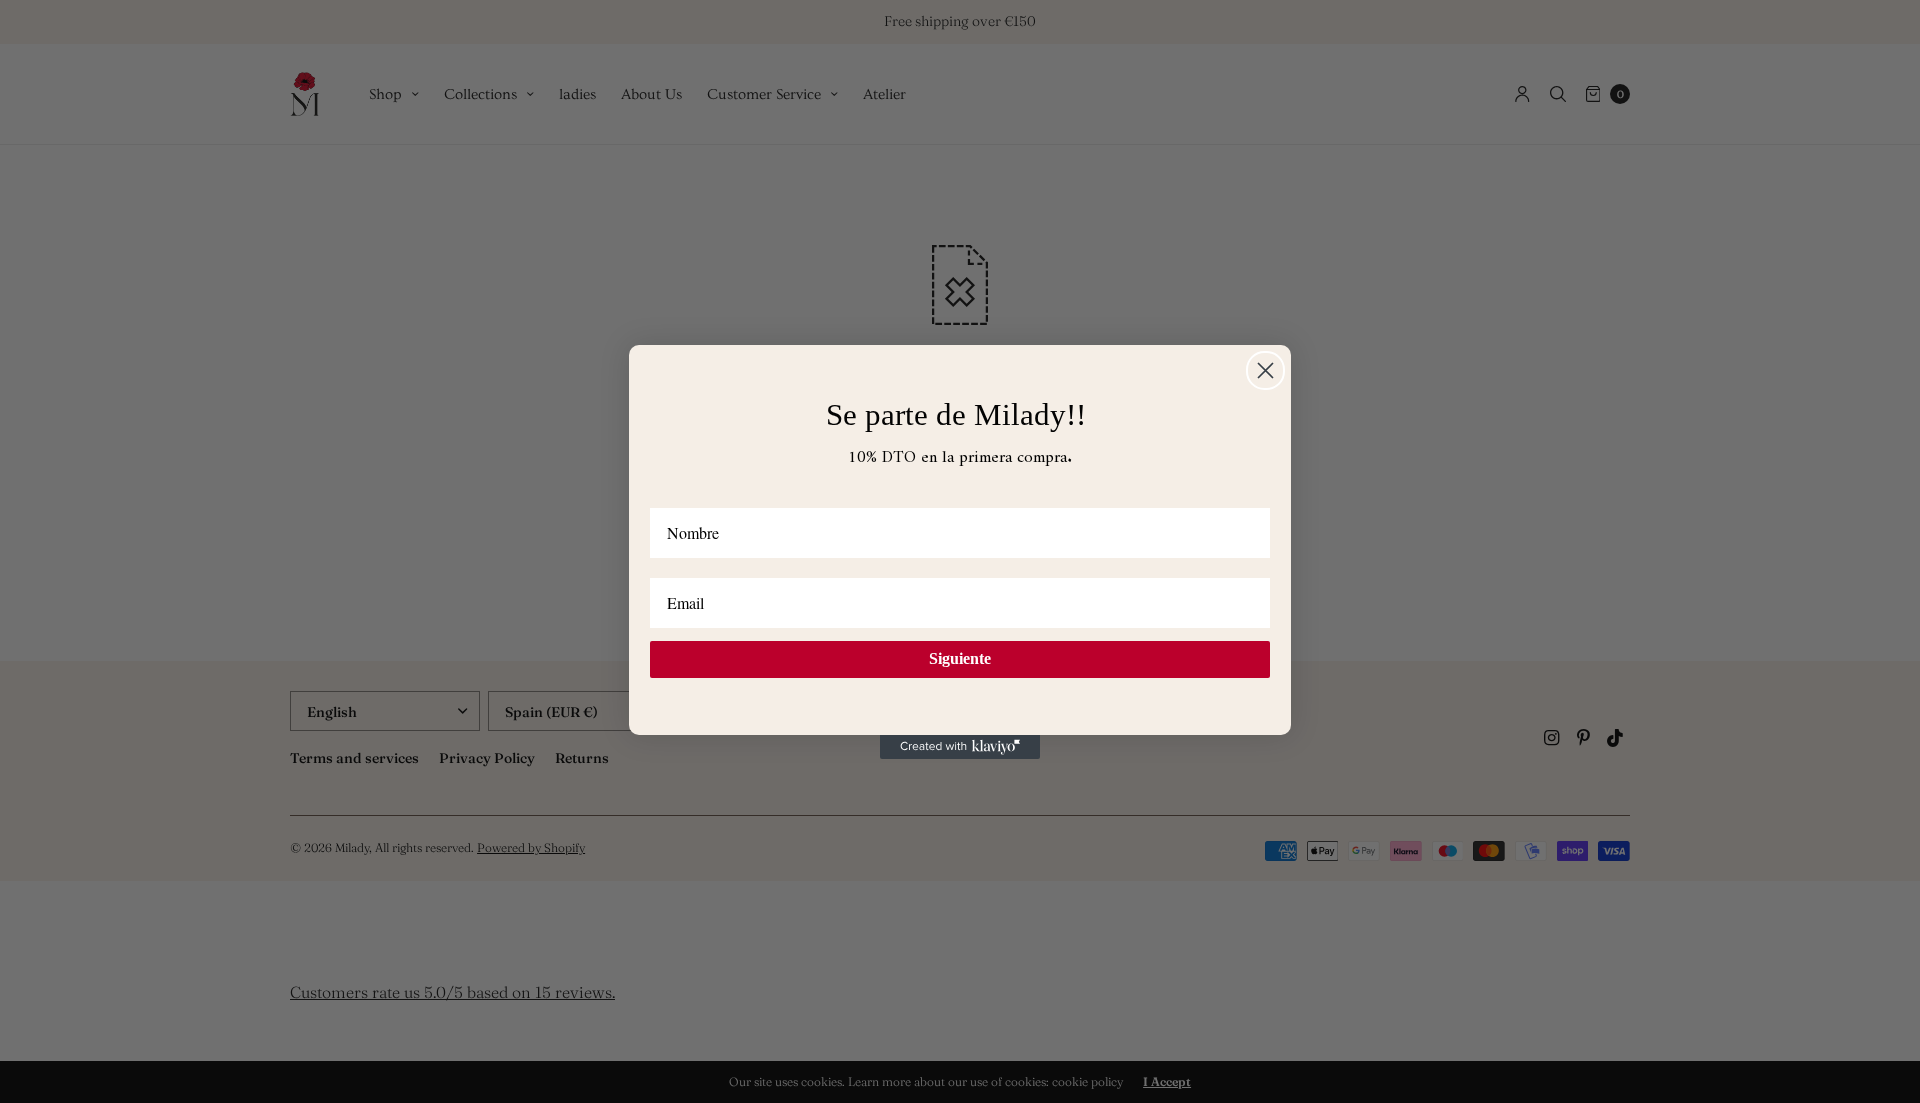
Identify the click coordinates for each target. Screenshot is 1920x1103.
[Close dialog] (1265, 370)
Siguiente (960, 658)
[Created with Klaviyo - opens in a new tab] (960, 747)
